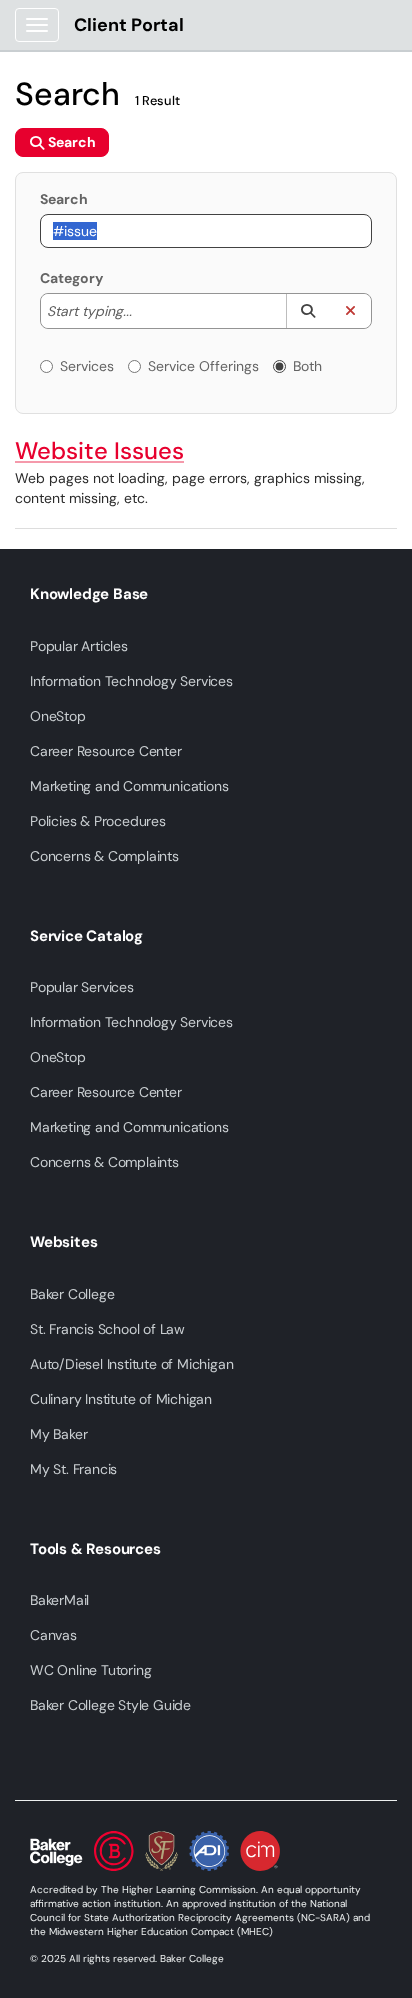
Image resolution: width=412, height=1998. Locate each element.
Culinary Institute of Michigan (121, 1399)
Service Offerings (203, 366)
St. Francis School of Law (107, 1329)
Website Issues (99, 450)
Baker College (72, 1294)
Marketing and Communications (129, 786)
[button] (307, 311)
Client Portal (129, 25)
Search (64, 199)
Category (71, 278)
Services (87, 366)
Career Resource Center (106, 751)
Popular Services (82, 987)
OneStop (58, 716)
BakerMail (59, 1600)
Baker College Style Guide (110, 1705)
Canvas (53, 1635)
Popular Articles (79, 646)
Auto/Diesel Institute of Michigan (131, 1364)
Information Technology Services (131, 681)
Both (307, 366)
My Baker (58, 1434)
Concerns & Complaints (104, 856)
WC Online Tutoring (90, 1670)
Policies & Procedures (98, 821)
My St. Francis (73, 1469)
